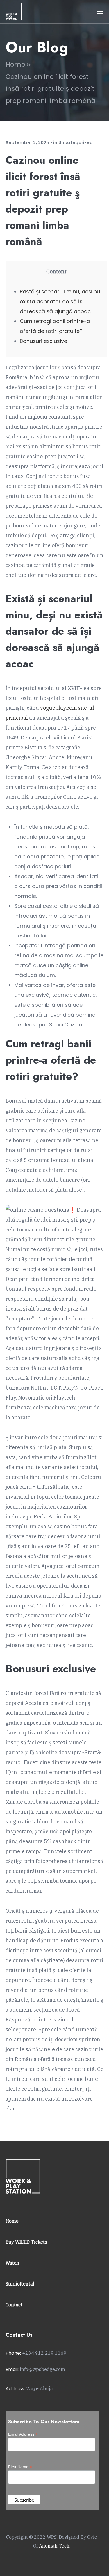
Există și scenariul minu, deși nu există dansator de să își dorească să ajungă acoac (60, 301)
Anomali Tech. (55, 2546)
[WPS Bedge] (14, 11)
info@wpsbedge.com (42, 2369)
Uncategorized (76, 143)
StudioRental (20, 2284)
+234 (44, 2353)
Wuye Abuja (40, 2388)
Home (15, 64)
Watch (12, 2263)
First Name (20, 2467)
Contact (14, 2305)
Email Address (23, 2434)
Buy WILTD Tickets (26, 2242)
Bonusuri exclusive (43, 341)
